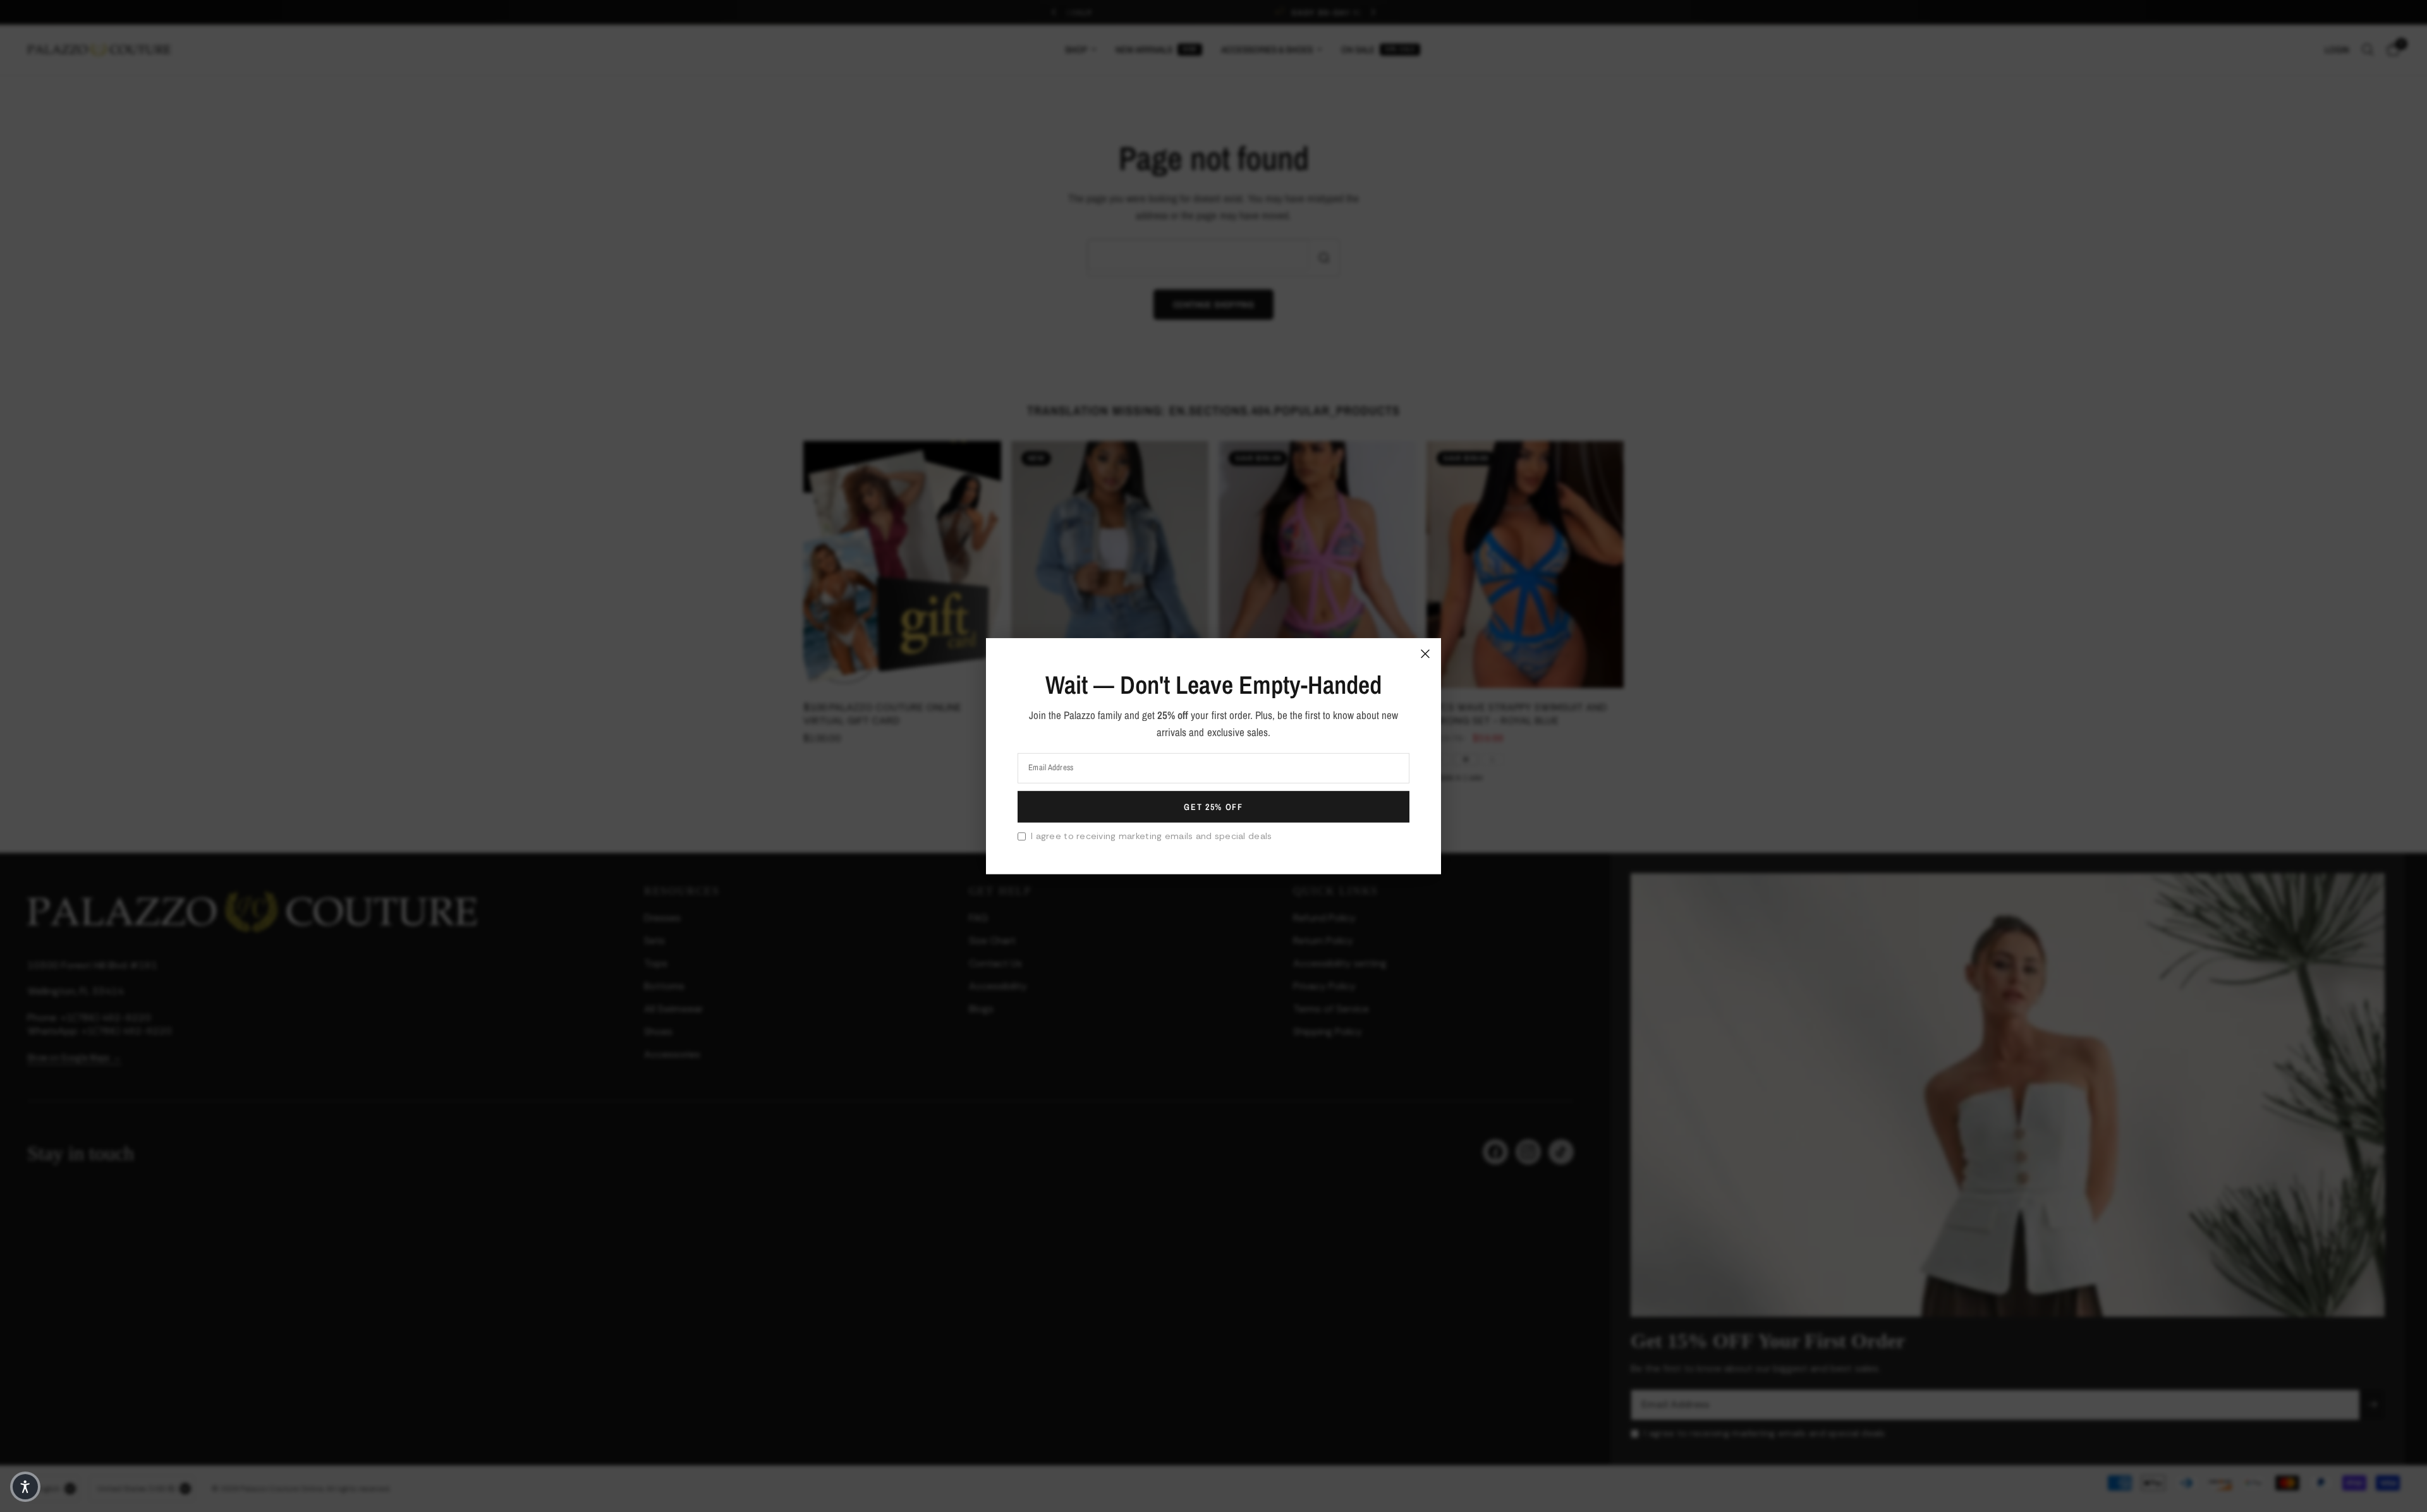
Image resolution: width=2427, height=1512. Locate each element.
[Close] (1425, 653)
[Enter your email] (1213, 807)
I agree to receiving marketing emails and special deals (1151, 836)
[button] (25, 1487)
